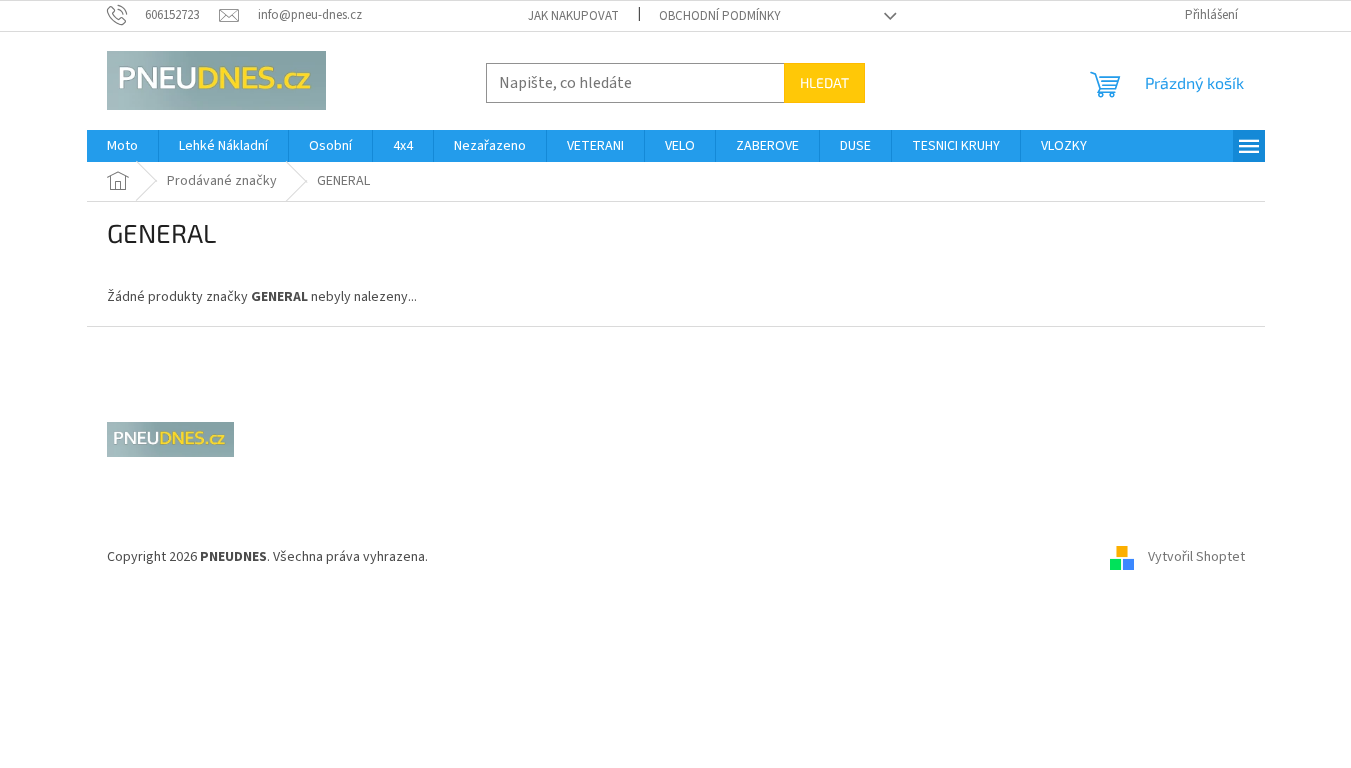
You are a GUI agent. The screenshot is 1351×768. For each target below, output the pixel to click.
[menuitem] (122, 146)
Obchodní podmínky (720, 16)
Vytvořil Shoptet (1196, 557)
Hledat (824, 82)
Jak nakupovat (573, 16)
